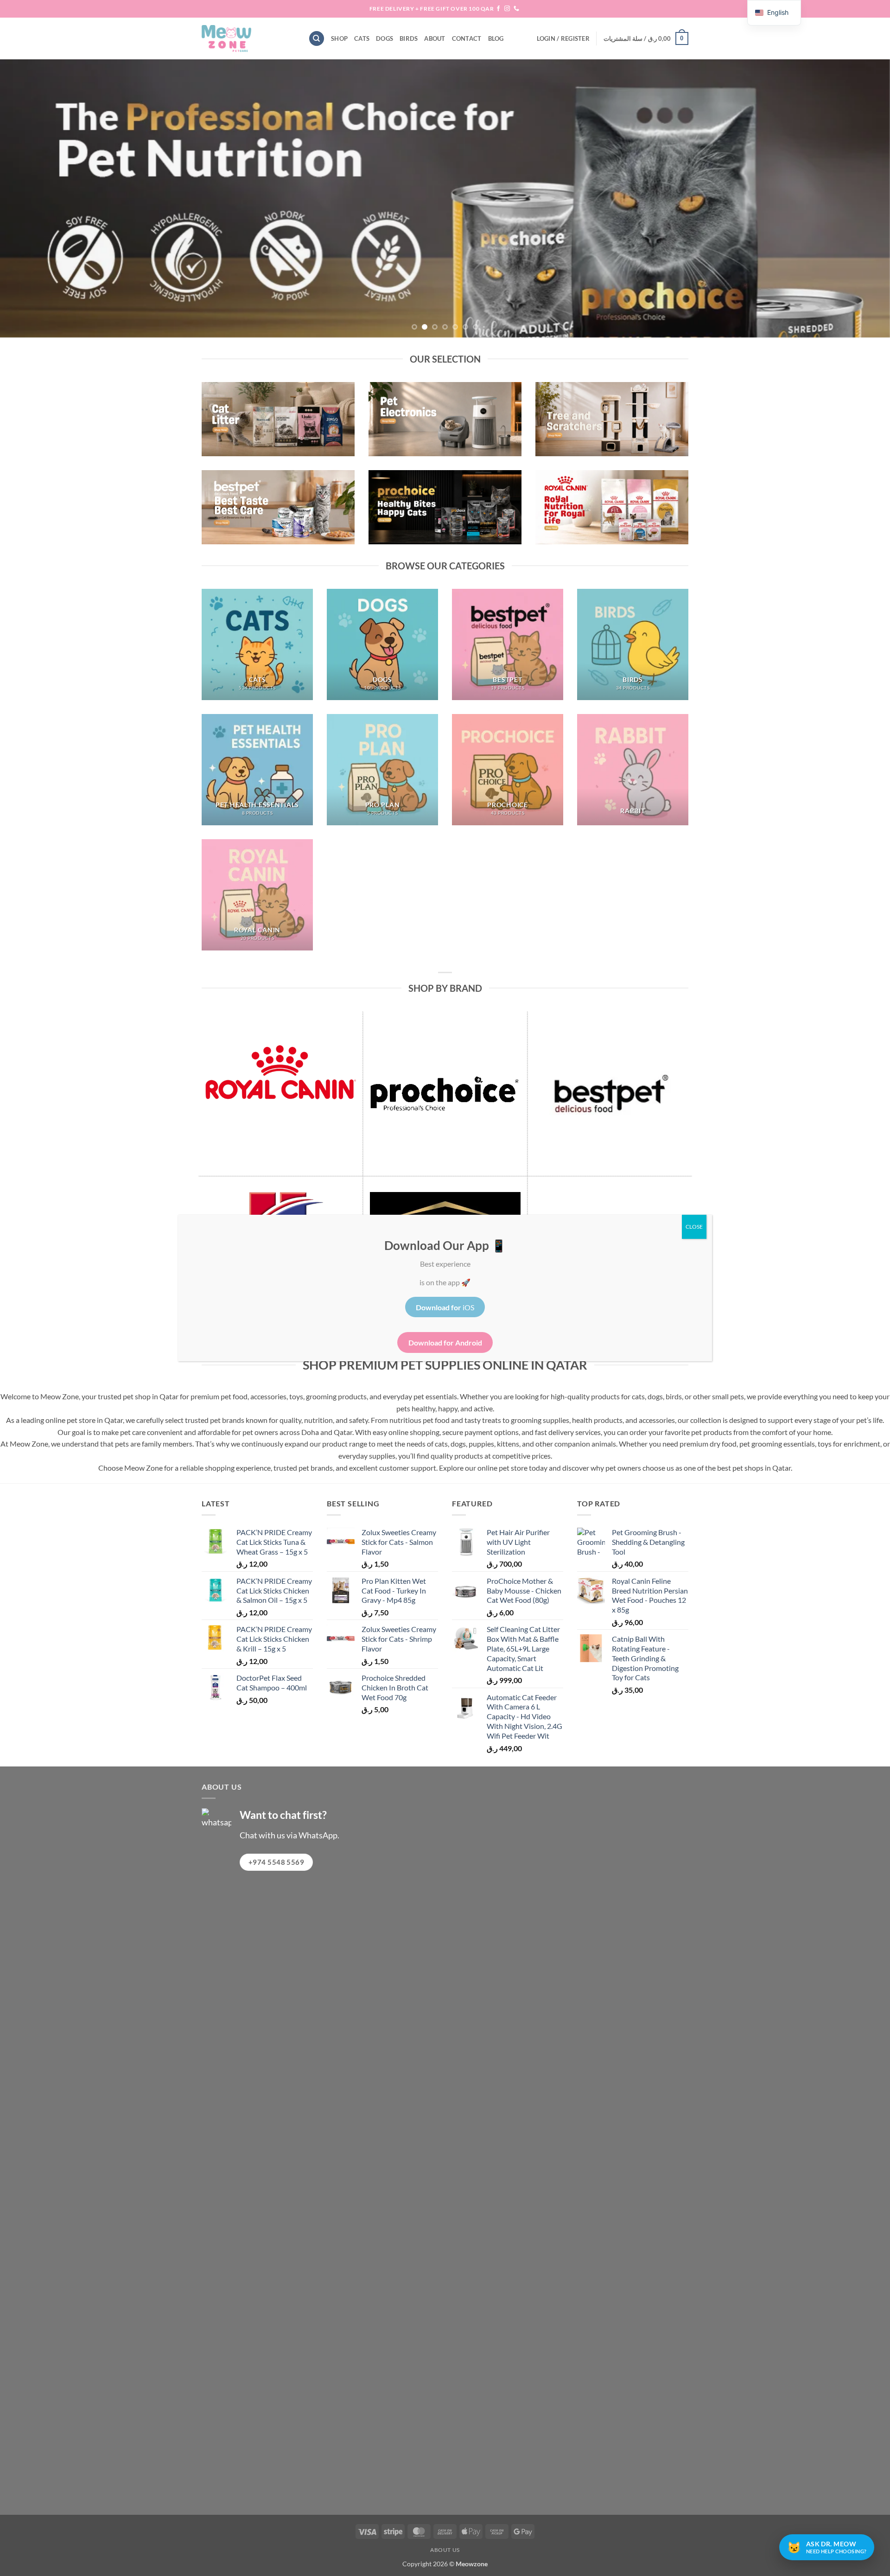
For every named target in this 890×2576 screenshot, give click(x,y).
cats (362, 38)
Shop (339, 38)
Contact (467, 38)
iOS (445, 1307)
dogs (385, 38)
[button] (563, 38)
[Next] (860, 198)
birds (409, 38)
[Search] (317, 39)
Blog (496, 38)
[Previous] (30, 198)
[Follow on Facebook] (498, 9)
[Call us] (516, 9)
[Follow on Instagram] (507, 9)
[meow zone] (248, 38)
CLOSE (694, 1227)
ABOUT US (445, 2550)
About (435, 38)
